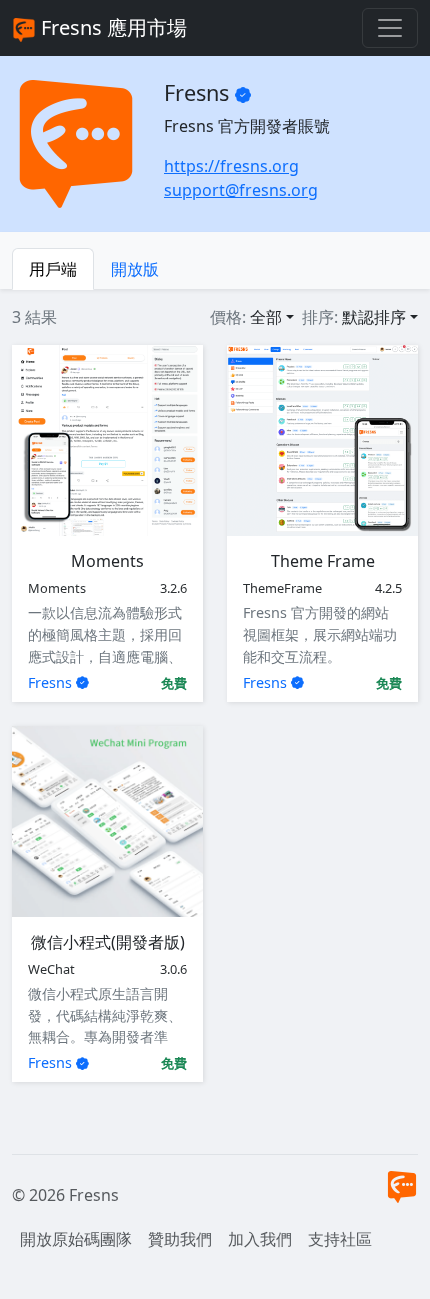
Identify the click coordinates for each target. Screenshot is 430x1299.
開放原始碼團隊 (76, 1239)
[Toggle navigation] (390, 28)
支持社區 (340, 1239)
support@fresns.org (241, 190)
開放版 (135, 269)
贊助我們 (180, 1239)
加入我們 (260, 1239)
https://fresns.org (231, 166)
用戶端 (53, 269)
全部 (266, 317)
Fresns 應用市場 (111, 27)
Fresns (50, 682)
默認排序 (374, 317)
